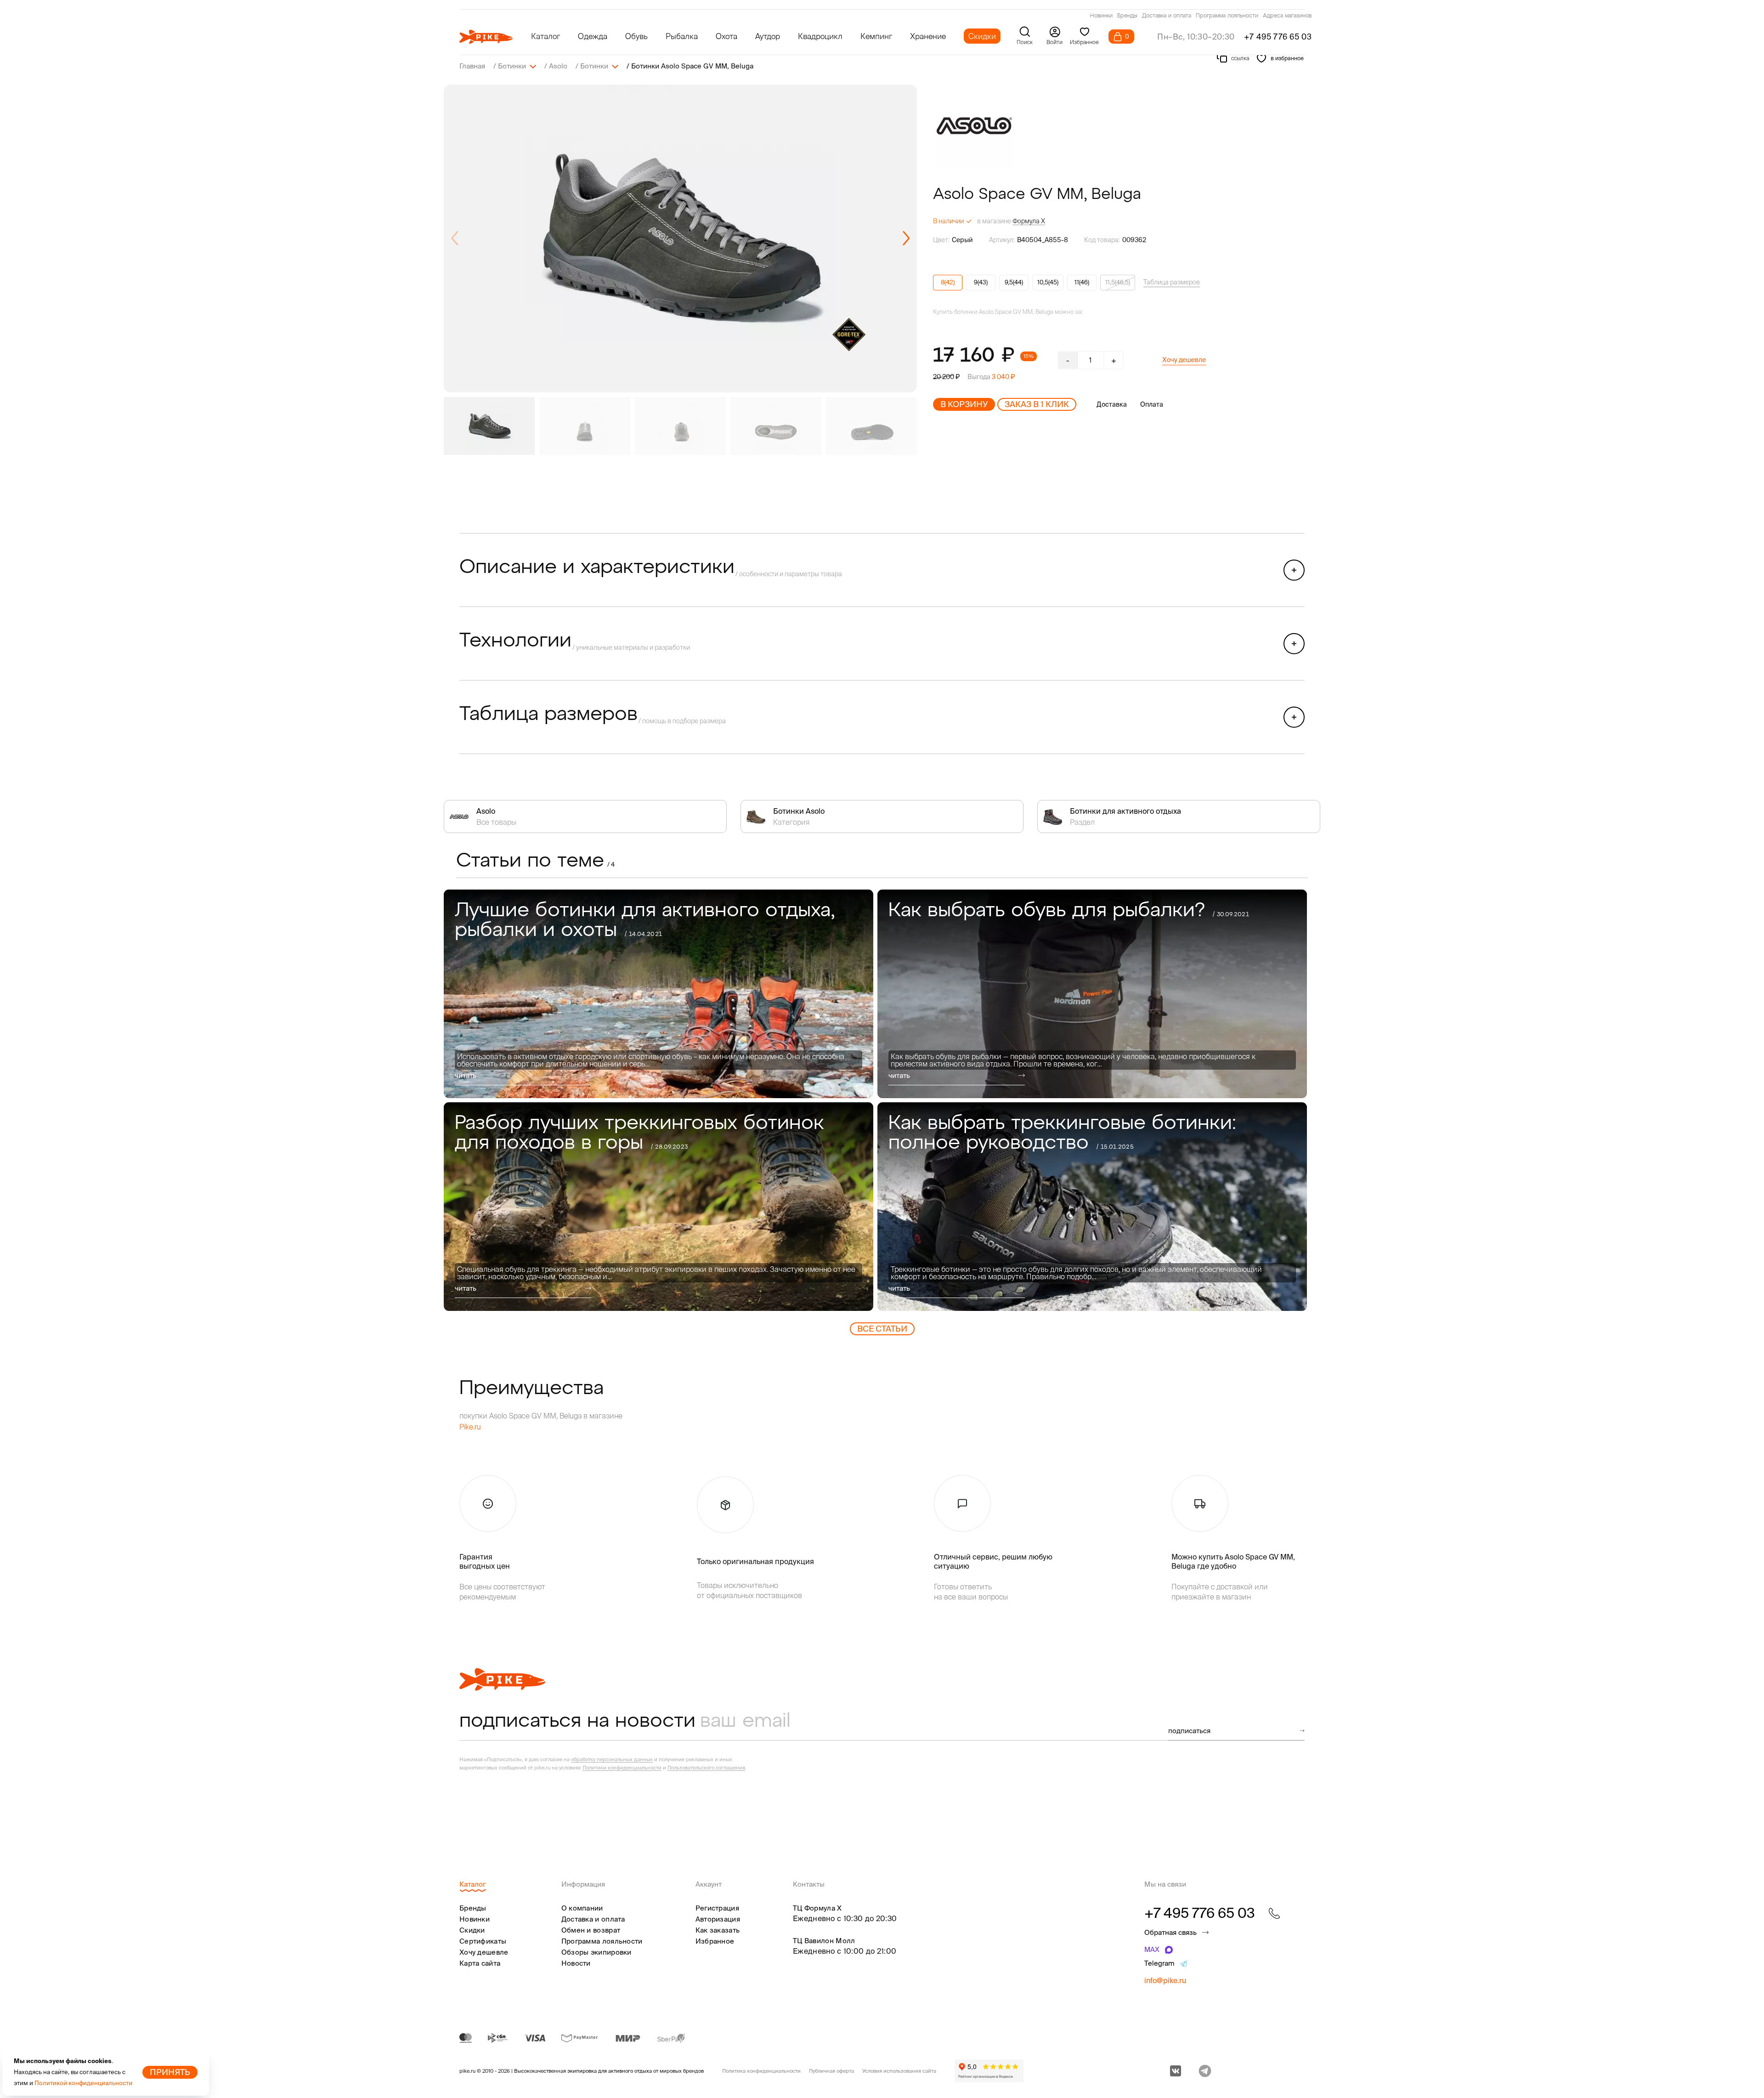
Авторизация (718, 1919)
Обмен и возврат (591, 1930)
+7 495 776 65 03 (1278, 37)
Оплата (1152, 404)
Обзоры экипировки (596, 1952)
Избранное (715, 1941)
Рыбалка (682, 36)
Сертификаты (483, 1941)
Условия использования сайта (899, 2071)
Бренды (1127, 16)
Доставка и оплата (1167, 16)
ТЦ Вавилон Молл (824, 1941)
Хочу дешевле (1184, 360)
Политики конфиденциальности (622, 1768)
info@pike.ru (1165, 1980)
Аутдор (768, 36)
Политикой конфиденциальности (83, 2083)
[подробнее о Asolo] (974, 126)
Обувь (636, 36)
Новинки (1101, 16)
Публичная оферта (831, 2071)
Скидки (982, 36)
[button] (906, 238)
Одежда (593, 36)
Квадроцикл (820, 36)
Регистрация (717, 1908)
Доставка (1112, 404)
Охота (727, 36)
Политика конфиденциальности (761, 2071)
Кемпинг (876, 36)
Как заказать (718, 1930)
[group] (680, 238)
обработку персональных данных (612, 1759)
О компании (582, 1908)
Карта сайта (480, 1963)
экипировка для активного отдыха (610, 2071)
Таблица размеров (1172, 282)
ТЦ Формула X (817, 1908)
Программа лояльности (1227, 16)
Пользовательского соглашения (706, 1768)
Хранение (928, 36)
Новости (576, 1963)
